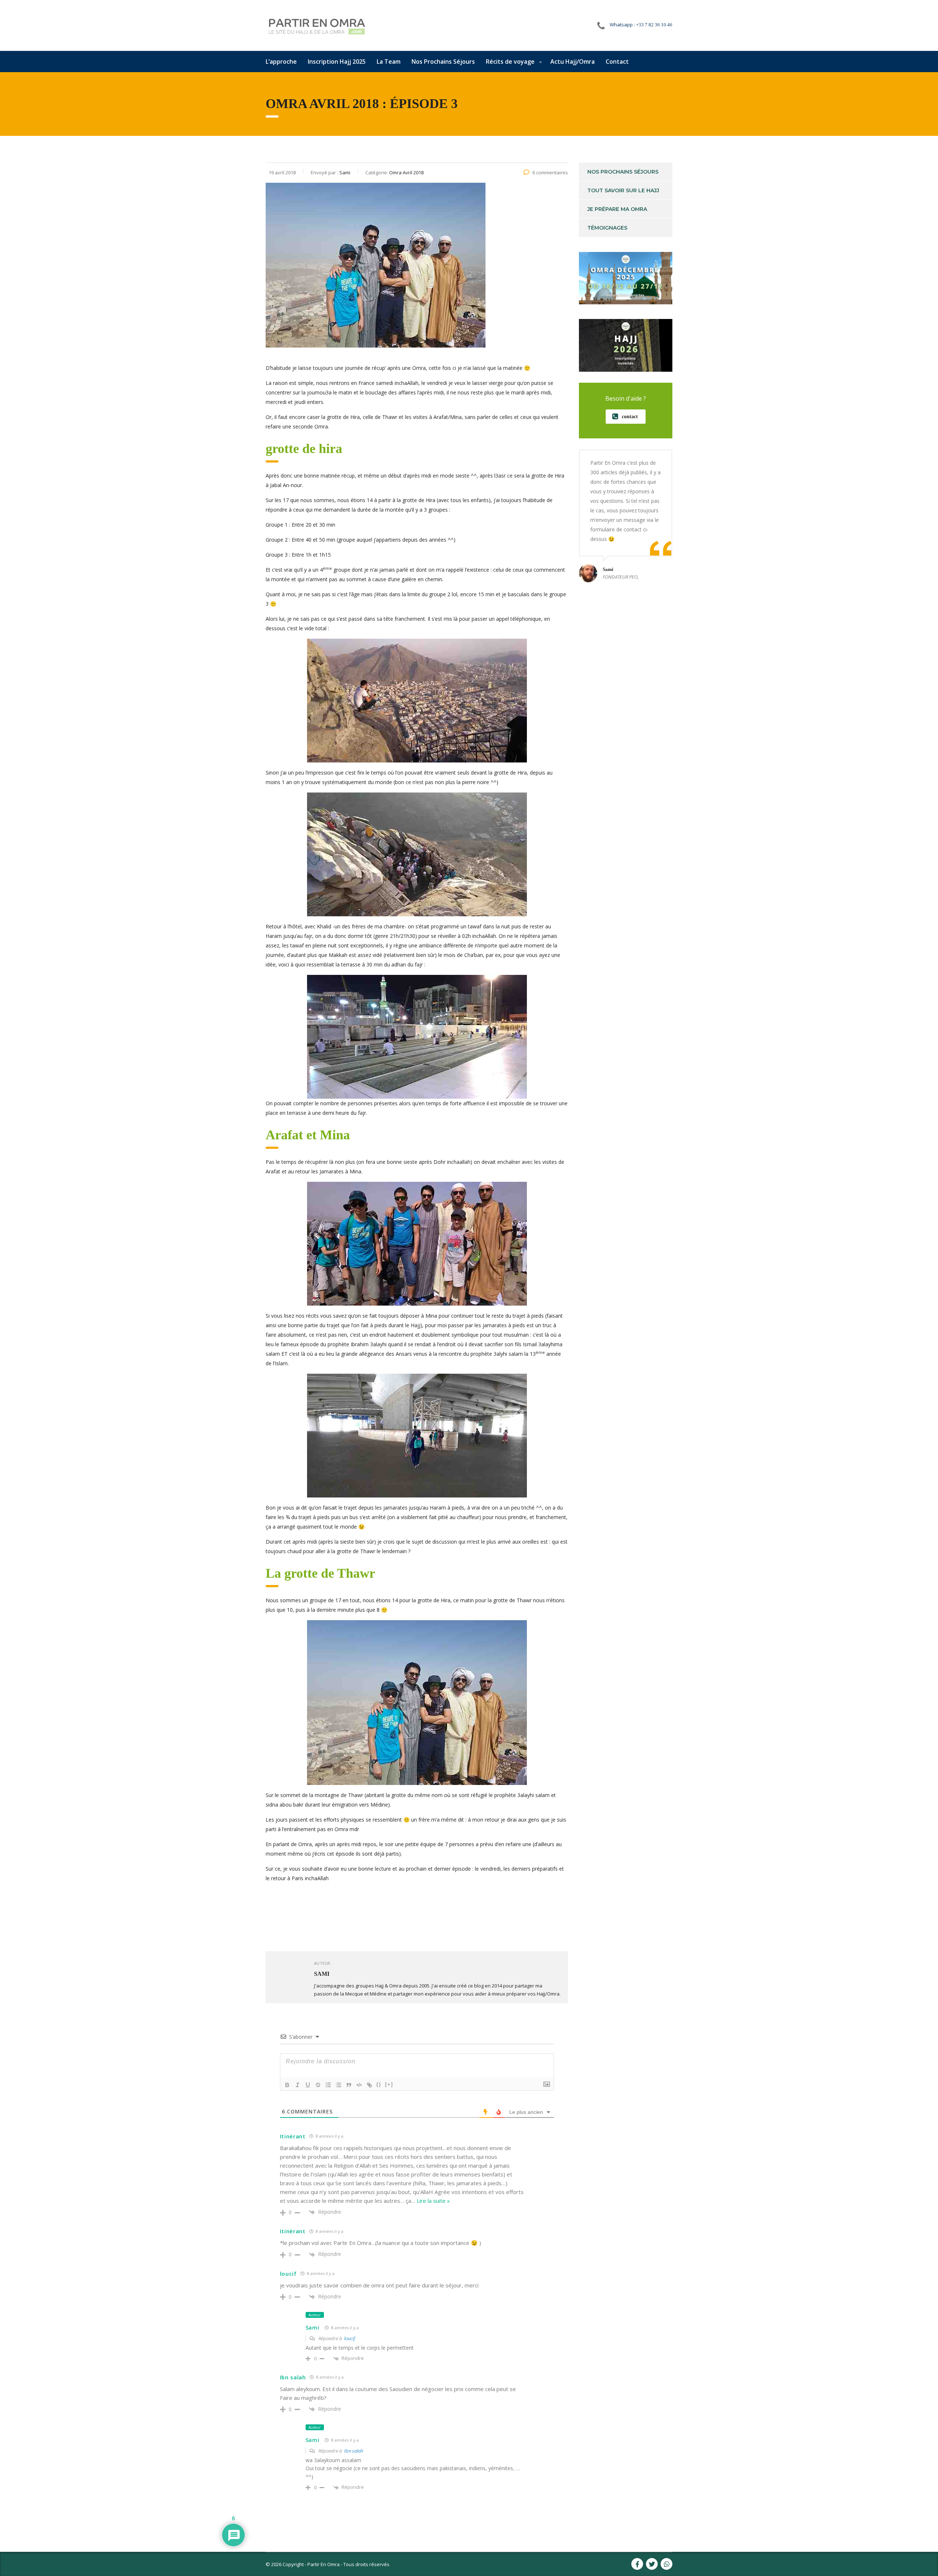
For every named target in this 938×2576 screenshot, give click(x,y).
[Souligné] (308, 2085)
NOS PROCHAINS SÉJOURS (623, 172)
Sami (313, 2328)
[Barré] (318, 2085)
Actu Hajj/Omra (573, 62)
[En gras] (287, 2085)
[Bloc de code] (359, 2085)
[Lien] (369, 2085)
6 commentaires (550, 172)
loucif (350, 2338)
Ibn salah (354, 2451)
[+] (389, 2084)
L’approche (281, 62)
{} (379, 2084)
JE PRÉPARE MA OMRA (617, 209)
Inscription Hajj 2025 (337, 62)
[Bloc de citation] (349, 2085)
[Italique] (298, 2085)
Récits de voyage (510, 62)
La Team (389, 62)
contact (630, 417)
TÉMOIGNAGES (607, 228)
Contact (617, 62)
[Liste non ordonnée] (339, 2085)
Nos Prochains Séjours (443, 62)
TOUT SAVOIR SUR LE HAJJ (623, 190)
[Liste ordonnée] (328, 2085)
